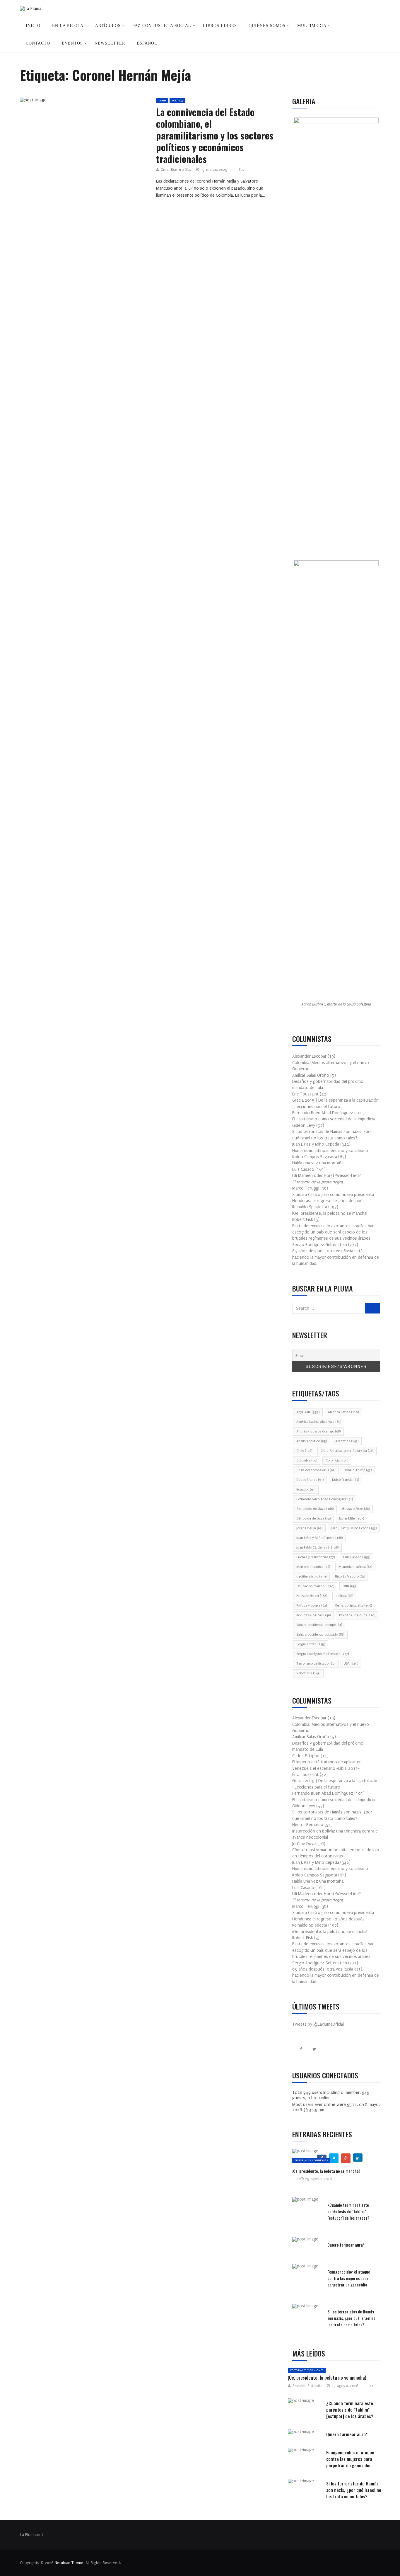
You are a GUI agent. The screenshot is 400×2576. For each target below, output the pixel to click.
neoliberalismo (311, 1577)
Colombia (307, 1460)
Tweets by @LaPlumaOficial (318, 2024)
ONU (349, 1586)
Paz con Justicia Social (162, 26)
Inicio (33, 26)
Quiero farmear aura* (346, 2245)
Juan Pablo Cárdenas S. (317, 1548)
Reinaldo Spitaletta (354, 1606)
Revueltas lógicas (313, 1615)
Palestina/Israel (312, 1596)
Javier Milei (352, 1518)
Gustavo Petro (356, 1509)
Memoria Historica (313, 1567)
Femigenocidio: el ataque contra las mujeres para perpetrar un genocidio (349, 2278)
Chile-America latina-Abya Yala (347, 1451)
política (344, 1596)
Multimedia (312, 26)
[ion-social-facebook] (301, 2049)
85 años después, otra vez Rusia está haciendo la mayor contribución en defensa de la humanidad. (336, 1257)
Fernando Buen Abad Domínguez (325, 1499)
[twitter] (82, 102)
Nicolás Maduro (350, 1577)
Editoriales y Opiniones (311, 2160)
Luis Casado (357, 1557)
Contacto (38, 43)
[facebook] (67, 102)
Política (177, 100)
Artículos (108, 26)
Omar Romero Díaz (176, 170)
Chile (304, 1451)
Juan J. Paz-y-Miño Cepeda (354, 1528)
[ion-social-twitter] (314, 2049)
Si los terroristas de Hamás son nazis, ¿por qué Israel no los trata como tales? (351, 2318)
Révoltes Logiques (357, 1615)
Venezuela (308, 1673)
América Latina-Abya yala (319, 1422)
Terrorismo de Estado (316, 1664)
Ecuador (306, 1489)
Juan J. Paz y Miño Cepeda (319, 1538)
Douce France (310, 1480)
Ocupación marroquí (315, 1586)
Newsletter (110, 43)
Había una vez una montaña (318, 1163)
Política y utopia (312, 1606)
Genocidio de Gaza (315, 1509)
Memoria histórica (355, 1567)
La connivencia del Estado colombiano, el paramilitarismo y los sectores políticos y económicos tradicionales (215, 135)
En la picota (68, 26)
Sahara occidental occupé (319, 1625)
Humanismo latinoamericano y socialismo (330, 1151)
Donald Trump (358, 1470)
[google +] (95, 102)
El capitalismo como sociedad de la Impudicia (334, 1119)
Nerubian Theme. (70, 2563)
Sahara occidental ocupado (320, 1635)
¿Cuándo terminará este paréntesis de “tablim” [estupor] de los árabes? (348, 2211)
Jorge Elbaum (309, 1528)
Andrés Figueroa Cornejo (318, 1431)
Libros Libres (220, 26)
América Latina (343, 1412)
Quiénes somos (267, 26)
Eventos (72, 43)
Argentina (347, 1441)
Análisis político (312, 1441)
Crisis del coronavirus (316, 1470)
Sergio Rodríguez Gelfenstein (323, 1654)
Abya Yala (308, 1412)
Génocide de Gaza (313, 1518)
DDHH (162, 100)
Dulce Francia (346, 1480)
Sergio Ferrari (311, 1644)
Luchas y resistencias (316, 1557)
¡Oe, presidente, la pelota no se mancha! (330, 1213)
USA (351, 1664)
